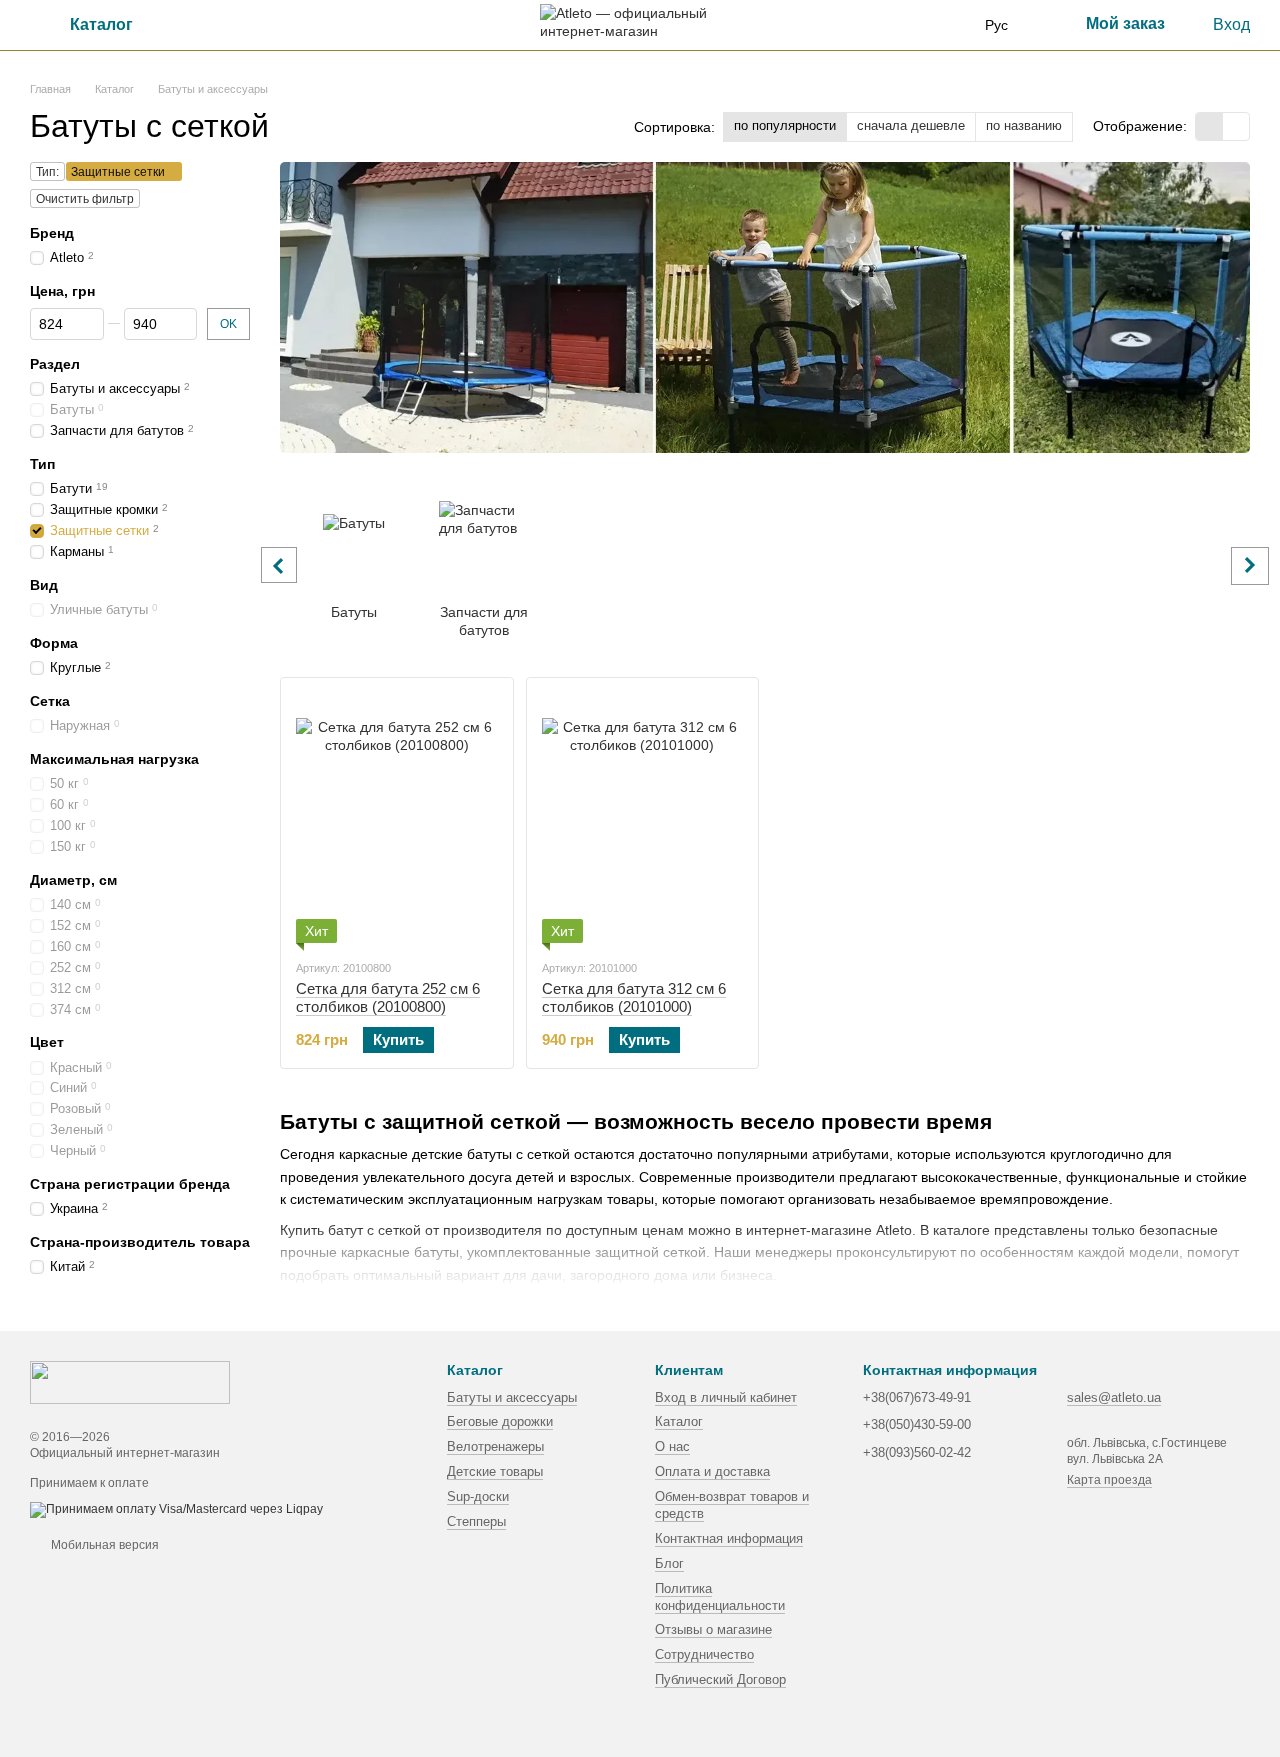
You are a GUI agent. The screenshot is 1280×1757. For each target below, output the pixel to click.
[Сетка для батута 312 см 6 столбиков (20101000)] (643, 818)
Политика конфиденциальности (720, 1597)
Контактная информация (729, 1538)
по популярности (785, 125)
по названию (1024, 125)
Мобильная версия (103, 1545)
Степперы (476, 1521)
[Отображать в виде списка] (1236, 126)
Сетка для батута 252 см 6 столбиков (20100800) (388, 997)
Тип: (47, 172)
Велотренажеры (495, 1446)
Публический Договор (720, 1679)
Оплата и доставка (712, 1471)
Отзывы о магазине (713, 1629)
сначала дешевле (911, 125)
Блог (669, 1563)
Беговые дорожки (500, 1421)
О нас (672, 1446)
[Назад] (279, 565)
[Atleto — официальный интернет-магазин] (130, 1382)
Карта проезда (1109, 1480)
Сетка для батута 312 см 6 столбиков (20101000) (634, 997)
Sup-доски (478, 1496)
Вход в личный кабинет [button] (726, 1397)
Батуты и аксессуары (512, 1397)
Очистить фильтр (85, 199)
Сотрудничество (704, 1654)
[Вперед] (1250, 566)
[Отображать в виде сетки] (1209, 126)
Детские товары (495, 1471)
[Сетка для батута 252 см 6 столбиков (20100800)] (397, 818)
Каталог (679, 1421)
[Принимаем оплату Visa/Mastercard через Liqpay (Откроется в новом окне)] (176, 1509)
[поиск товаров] (209, 25)
